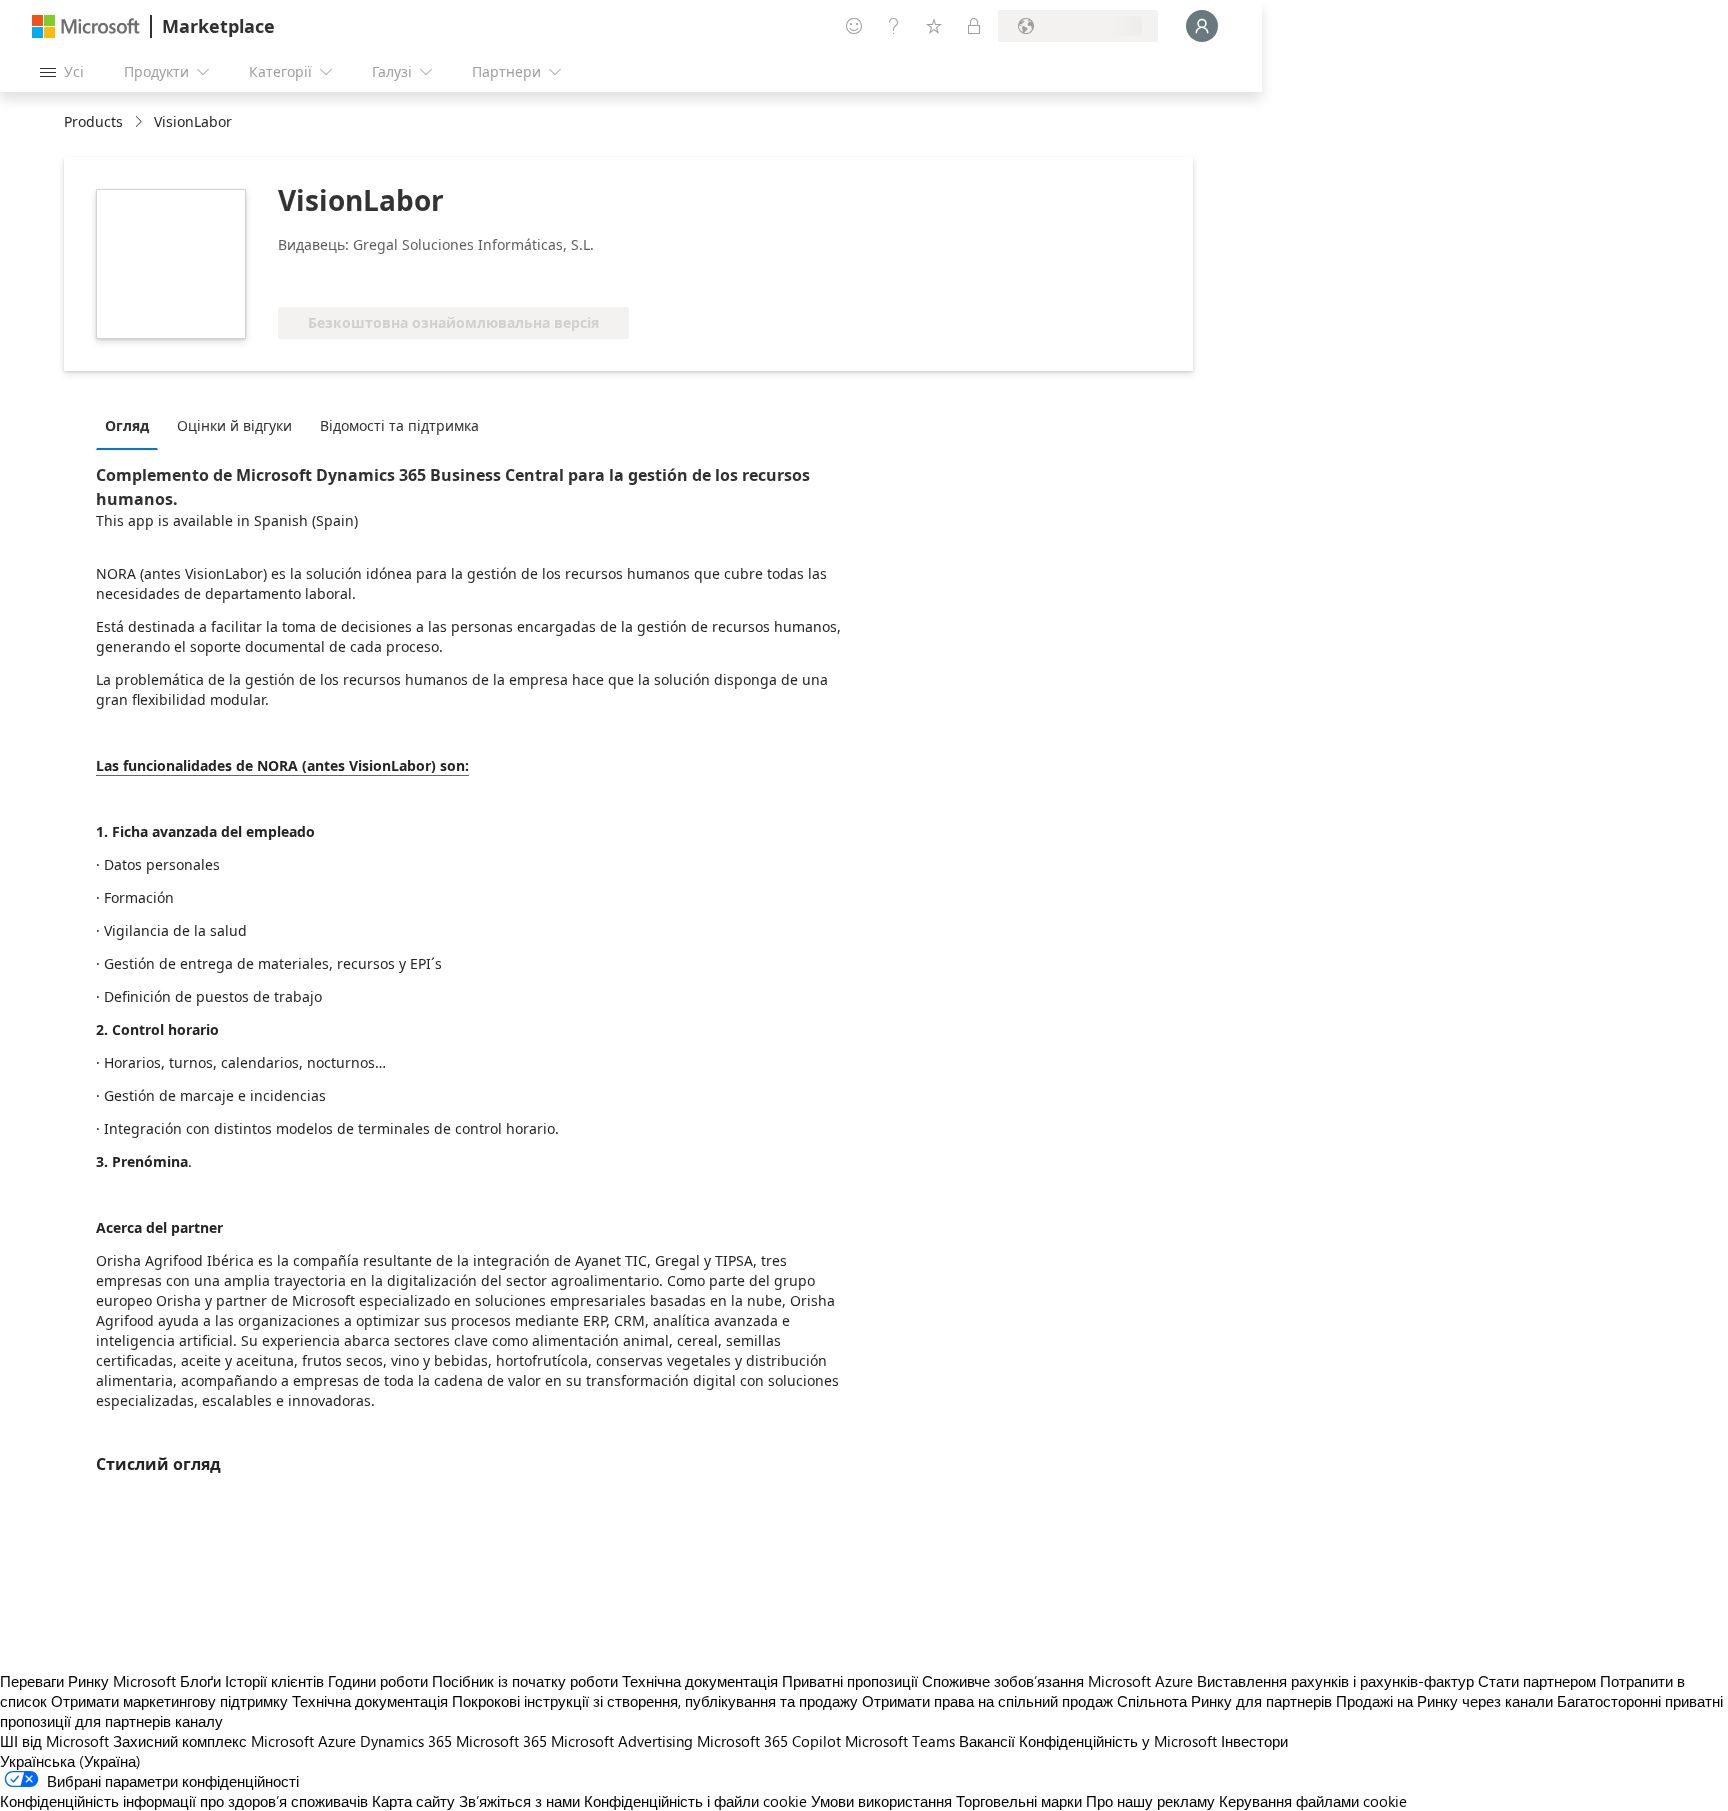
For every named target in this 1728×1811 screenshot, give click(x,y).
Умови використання (881, 1801)
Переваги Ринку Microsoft (88, 1681)
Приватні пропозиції (850, 1681)
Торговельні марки (1019, 1801)
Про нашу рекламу (1150, 1801)
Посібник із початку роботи (525, 1681)
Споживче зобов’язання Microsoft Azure (1059, 1681)
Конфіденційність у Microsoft (1118, 1741)
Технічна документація (700, 1681)
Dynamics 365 (406, 1741)
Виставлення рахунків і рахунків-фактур (1335, 1681)
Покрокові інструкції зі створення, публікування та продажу (655, 1701)
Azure (337, 1741)
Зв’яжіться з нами (519, 1801)
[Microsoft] (86, 26)
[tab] (132, 425)
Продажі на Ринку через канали (1444, 1701)
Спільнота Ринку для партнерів (1224, 1701)
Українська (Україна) (70, 1761)
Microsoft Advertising (622, 1741)
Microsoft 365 (501, 1741)
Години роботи (378, 1681)
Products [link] (93, 121)
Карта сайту (413, 1801)
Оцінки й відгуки (234, 425)
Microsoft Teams (900, 1741)
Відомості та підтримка (399, 425)
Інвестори (1254, 1741)
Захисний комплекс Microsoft (213, 1741)
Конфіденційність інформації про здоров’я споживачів (184, 1801)
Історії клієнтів (274, 1681)
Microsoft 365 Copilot (769, 1741)
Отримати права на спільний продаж (987, 1701)
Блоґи (200, 1681)
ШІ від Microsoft (54, 1741)
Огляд (127, 425)
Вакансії (987, 1741)
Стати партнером (1537, 1681)
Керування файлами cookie (1313, 1801)
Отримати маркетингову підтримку (169, 1701)
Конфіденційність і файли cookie (695, 1801)
